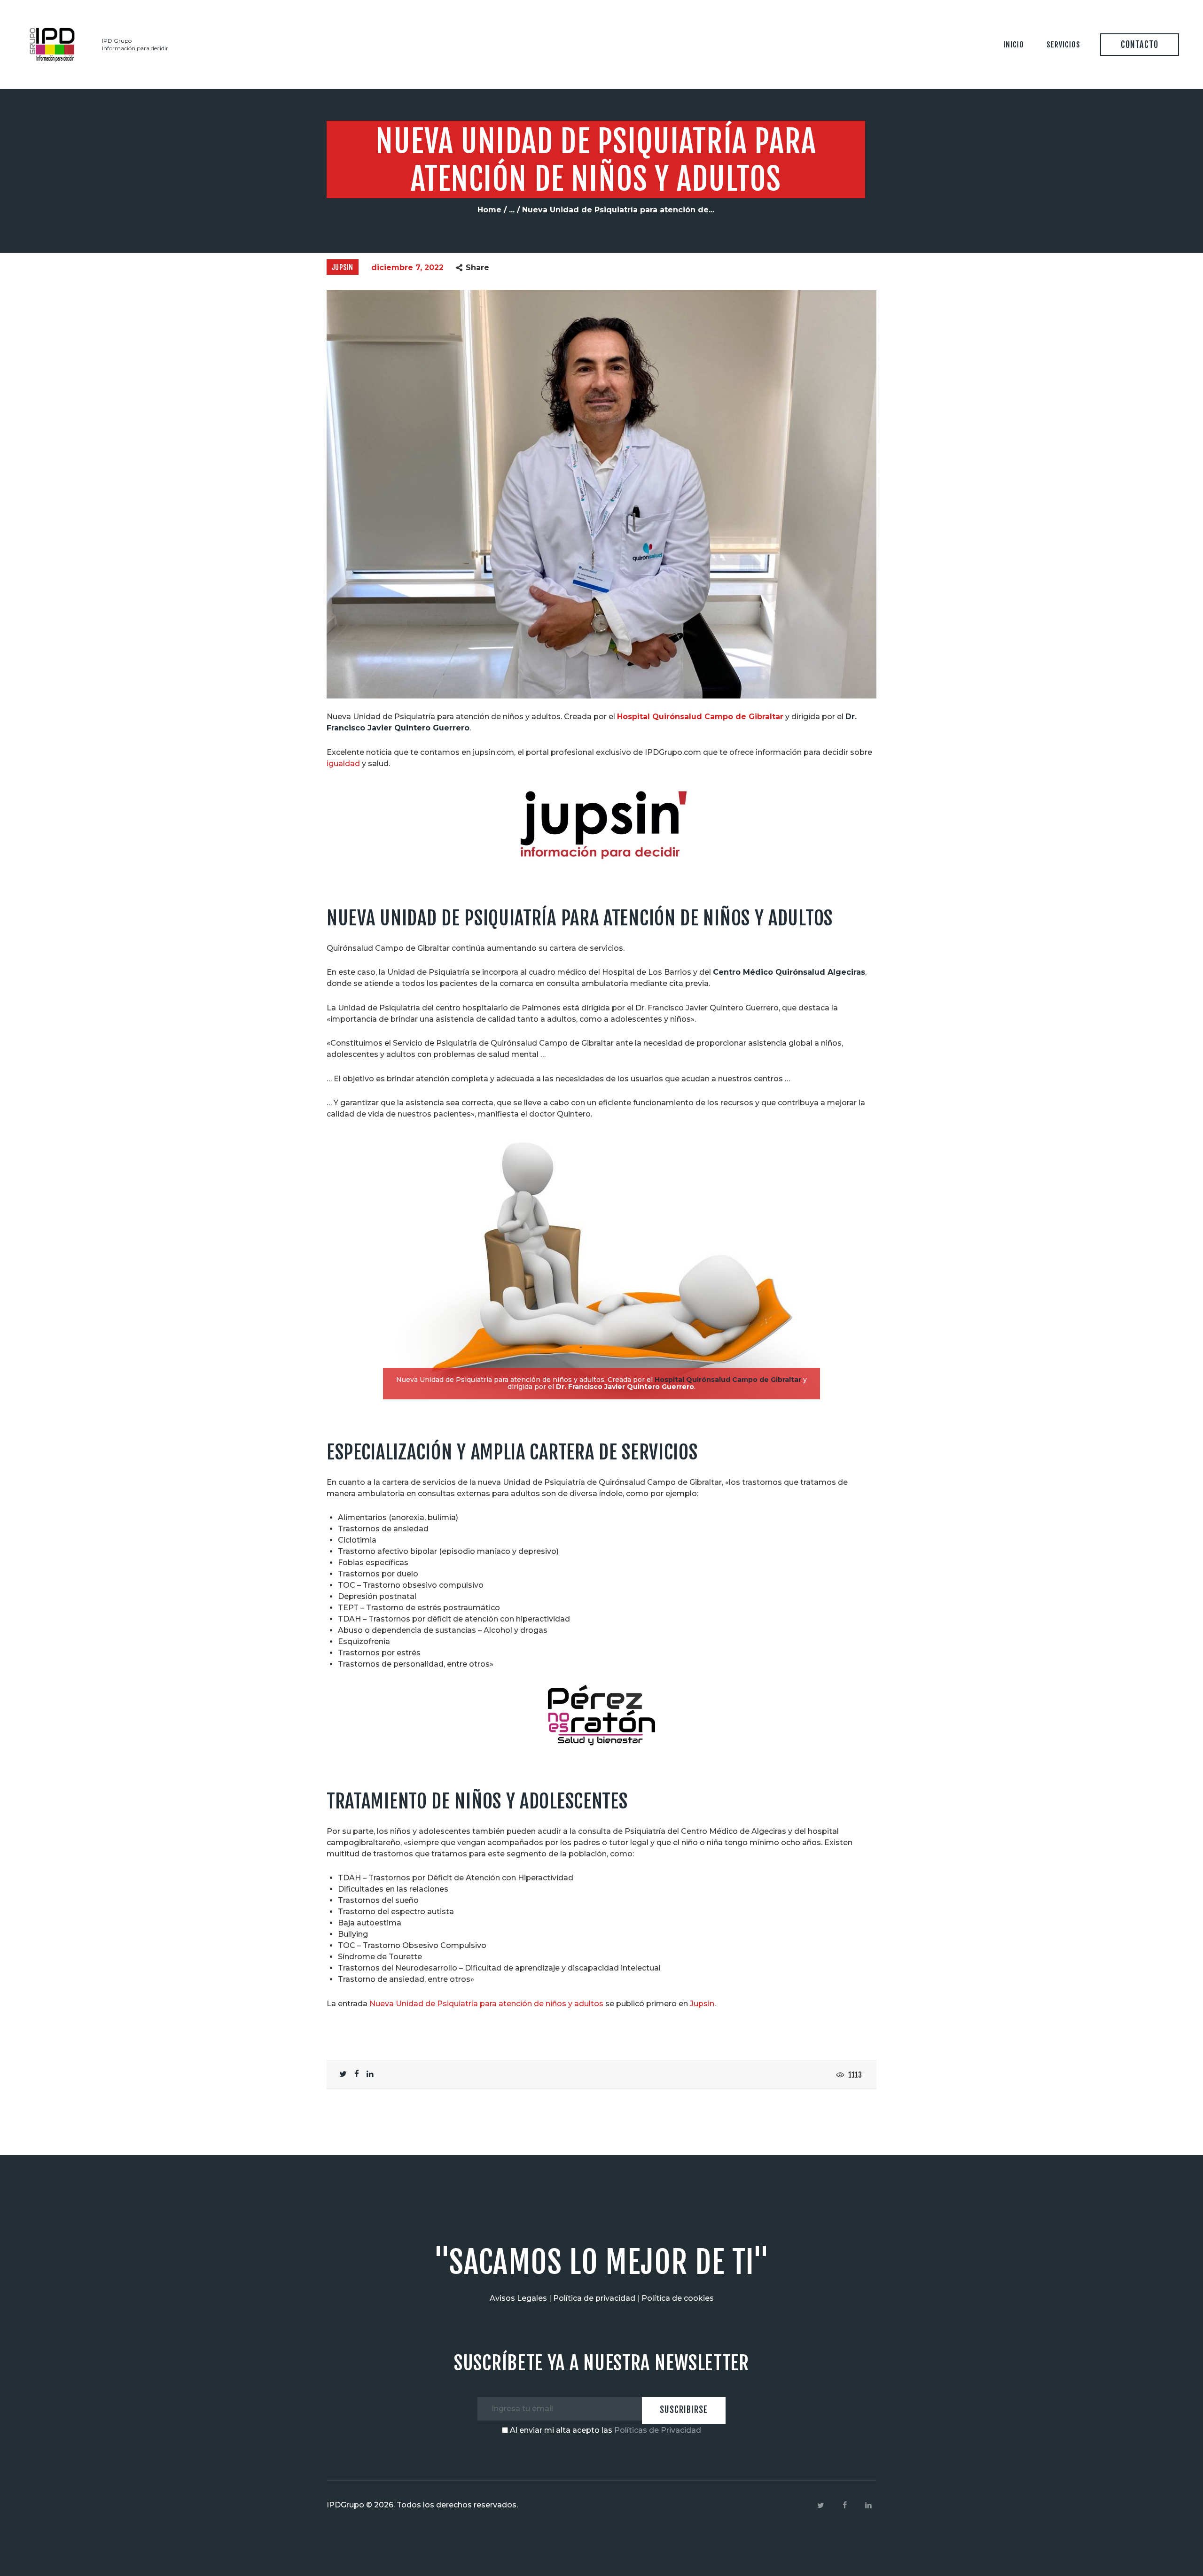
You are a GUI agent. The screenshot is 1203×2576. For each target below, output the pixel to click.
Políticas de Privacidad (658, 2430)
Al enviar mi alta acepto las (605, 2430)
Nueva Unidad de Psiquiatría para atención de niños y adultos (486, 2004)
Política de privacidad (594, 2298)
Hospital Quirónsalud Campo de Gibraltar (700, 717)
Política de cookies (678, 2298)
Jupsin (342, 267)
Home (489, 210)
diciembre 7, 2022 (407, 268)
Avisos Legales (518, 2298)
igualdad (343, 764)
